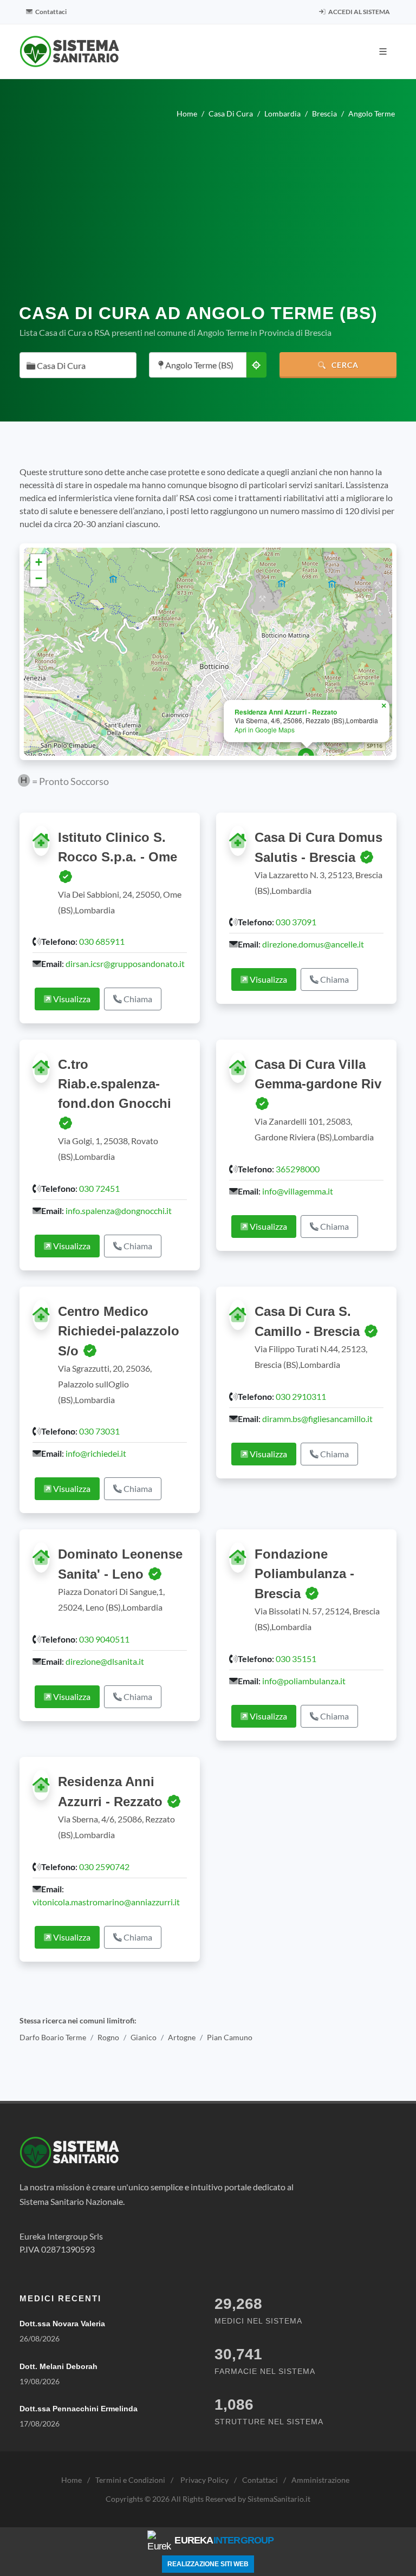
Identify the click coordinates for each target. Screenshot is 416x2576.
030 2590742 (104, 1867)
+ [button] (39, 562)
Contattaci (50, 12)
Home (71, 2480)
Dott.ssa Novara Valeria (62, 2324)
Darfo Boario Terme (53, 2037)
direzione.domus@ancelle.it (313, 944)
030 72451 (99, 1188)
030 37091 (296, 922)
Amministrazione (320, 2480)
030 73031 (99, 1431)
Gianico (144, 2037)
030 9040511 (104, 1639)
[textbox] (75, 366)
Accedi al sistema (359, 12)
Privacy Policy (204, 2480)
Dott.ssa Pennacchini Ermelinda (79, 2409)
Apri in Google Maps (265, 729)
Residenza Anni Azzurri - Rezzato (286, 712)
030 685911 (102, 941)
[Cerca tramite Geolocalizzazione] (256, 365)
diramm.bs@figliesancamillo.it (317, 1419)
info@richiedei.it (96, 1453)
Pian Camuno (230, 2037)
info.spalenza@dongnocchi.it (119, 1211)
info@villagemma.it (298, 1191)
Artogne (182, 2037)
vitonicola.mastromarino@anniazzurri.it (106, 1902)
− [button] (39, 578)
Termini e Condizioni (130, 2480)
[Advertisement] (208, 216)
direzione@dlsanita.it (105, 1661)
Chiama (137, 999)
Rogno (108, 2037)
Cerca (344, 365)
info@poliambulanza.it (304, 1681)
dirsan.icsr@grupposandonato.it (125, 963)
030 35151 (296, 1659)
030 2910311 (301, 1396)
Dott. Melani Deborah (58, 2366)
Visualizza (71, 999)
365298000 (298, 1169)
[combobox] (78, 365)
